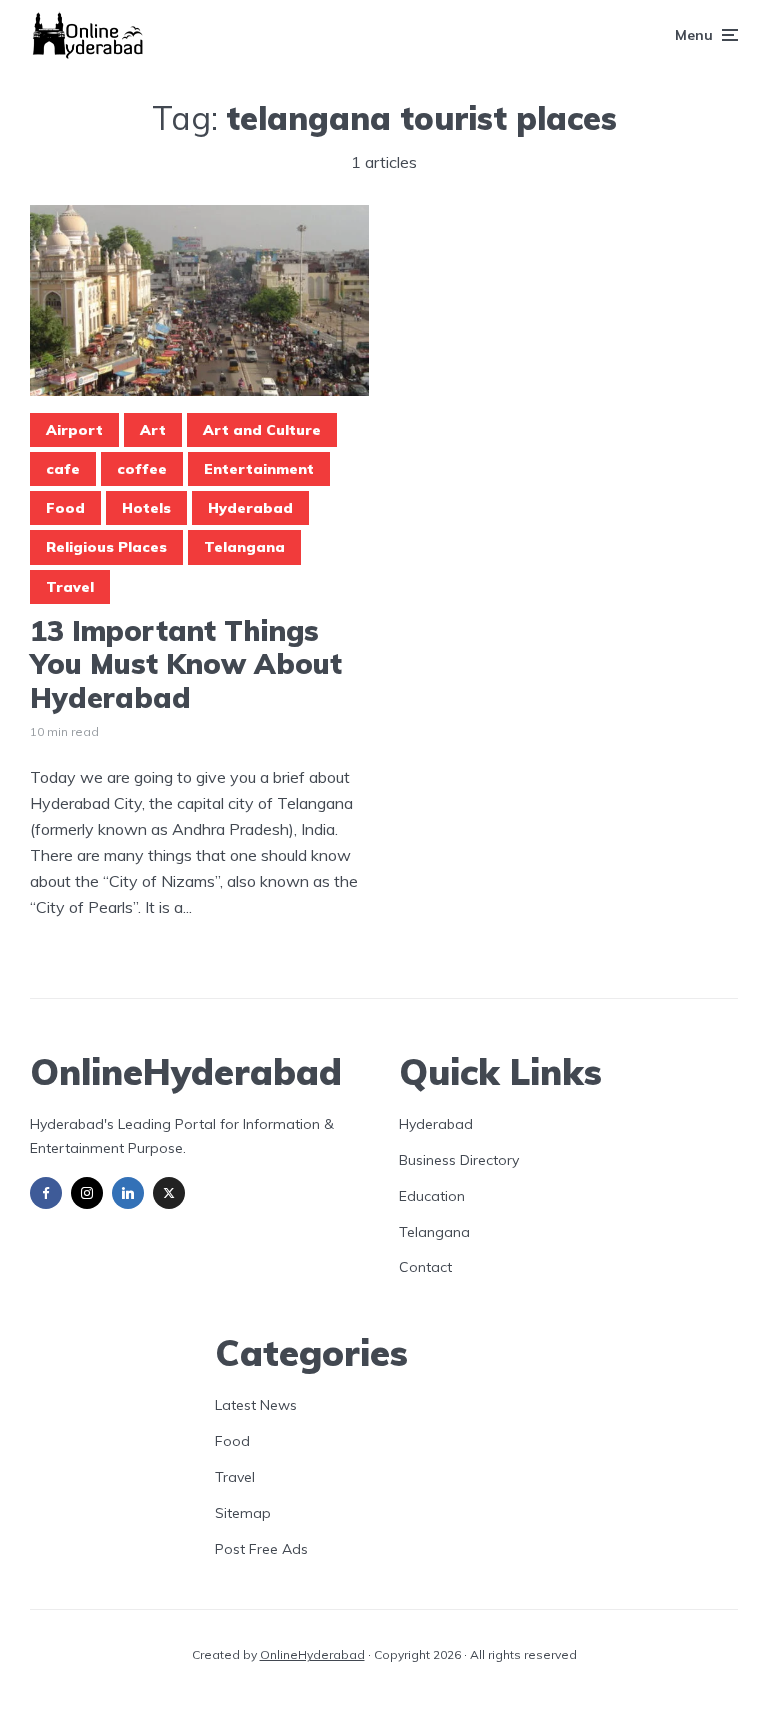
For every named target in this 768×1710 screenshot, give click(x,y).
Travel (70, 587)
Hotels (146, 508)
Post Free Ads (261, 1549)
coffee (142, 469)
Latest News (256, 1405)
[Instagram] (87, 1193)
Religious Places (106, 547)
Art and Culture (262, 430)
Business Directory (459, 1160)
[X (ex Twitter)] (169, 1193)
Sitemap (243, 1513)
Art (153, 430)
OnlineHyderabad (312, 1654)
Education (432, 1196)
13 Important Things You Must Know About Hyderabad (186, 664)
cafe (63, 469)
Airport (74, 430)
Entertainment (259, 469)
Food (65, 508)
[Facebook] (46, 1193)
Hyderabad (250, 508)
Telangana (244, 547)
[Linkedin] (128, 1193)
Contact (425, 1267)
